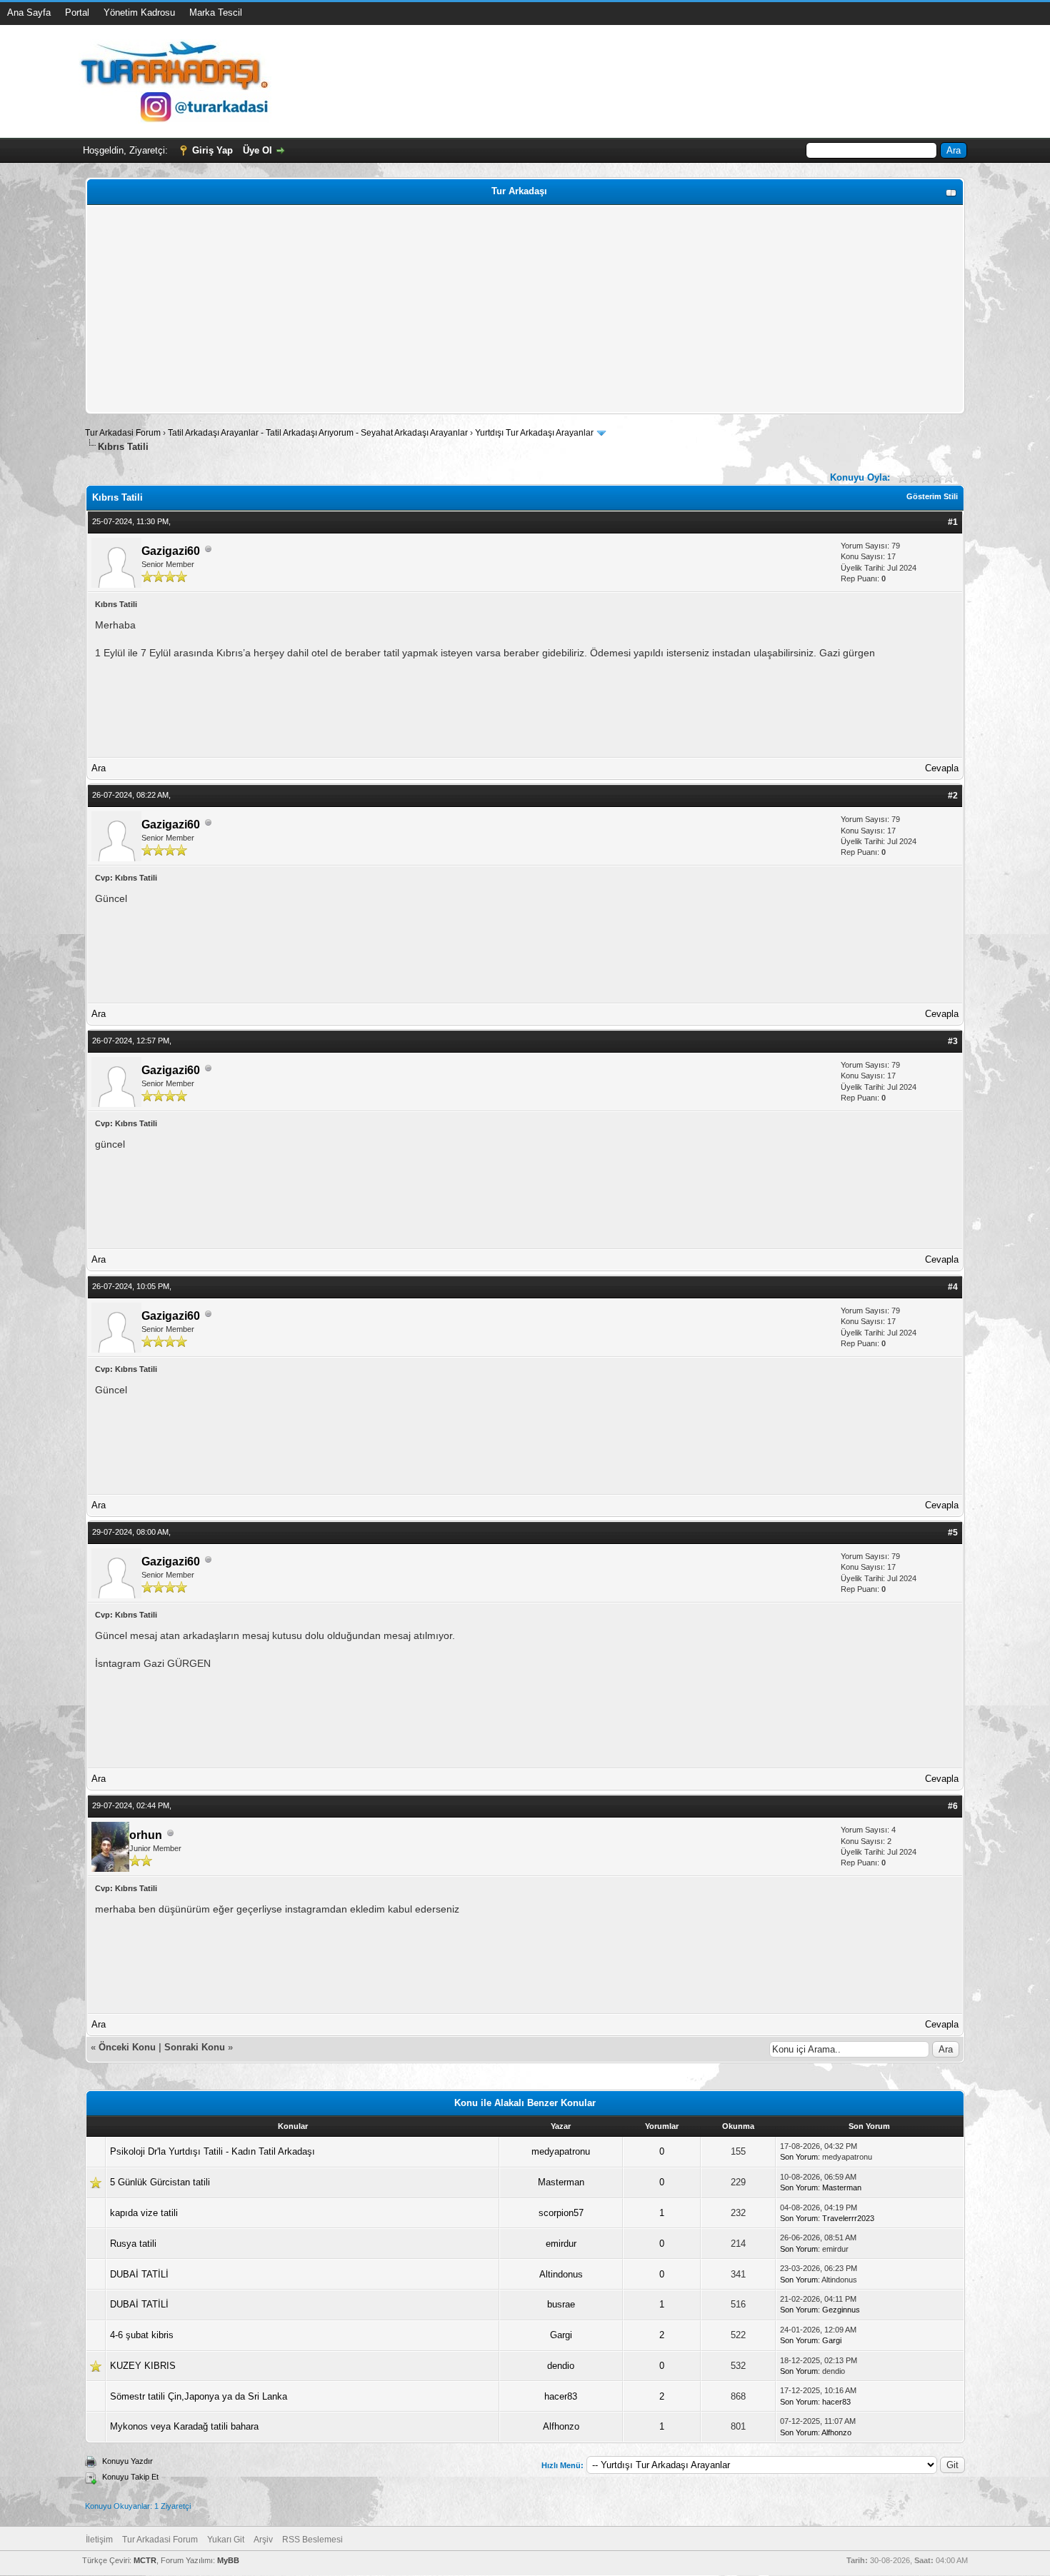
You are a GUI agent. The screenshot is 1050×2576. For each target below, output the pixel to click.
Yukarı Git (226, 2540)
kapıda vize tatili (144, 2213)
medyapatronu (561, 2151)
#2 (953, 796)
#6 (953, 1806)
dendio (561, 2366)
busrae (561, 2304)
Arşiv (263, 2540)
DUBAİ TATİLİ (139, 2274)
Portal (77, 12)
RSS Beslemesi (312, 2540)
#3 (953, 1041)
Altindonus (561, 2274)
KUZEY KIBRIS (143, 2366)
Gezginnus (841, 2310)
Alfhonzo (561, 2426)
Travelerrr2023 (848, 2218)
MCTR (145, 2560)
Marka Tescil (216, 12)
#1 (953, 522)
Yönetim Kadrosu (139, 12)
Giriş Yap (212, 150)
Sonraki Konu (195, 2047)
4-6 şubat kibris (142, 2335)
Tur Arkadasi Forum (123, 433)
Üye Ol (257, 150)
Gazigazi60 (171, 551)
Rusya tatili (133, 2244)
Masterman (561, 2182)
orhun (146, 1835)
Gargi (561, 2335)
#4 (953, 1287)
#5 (953, 1533)
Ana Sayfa (29, 12)
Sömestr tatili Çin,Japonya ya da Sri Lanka (199, 2396)
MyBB (228, 2560)
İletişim (99, 2540)
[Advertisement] (519, 309)
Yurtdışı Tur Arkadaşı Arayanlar (534, 433)
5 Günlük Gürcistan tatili (160, 2182)
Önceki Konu (127, 2047)
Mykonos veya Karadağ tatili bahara (184, 2426)
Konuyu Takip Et (130, 2477)
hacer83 (561, 2396)
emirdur (561, 2244)
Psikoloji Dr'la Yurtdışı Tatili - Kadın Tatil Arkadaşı (212, 2151)
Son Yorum (799, 2157)
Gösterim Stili (932, 496)
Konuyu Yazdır (127, 2461)
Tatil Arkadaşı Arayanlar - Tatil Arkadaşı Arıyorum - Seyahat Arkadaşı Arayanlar (319, 433)
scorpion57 (561, 2213)
